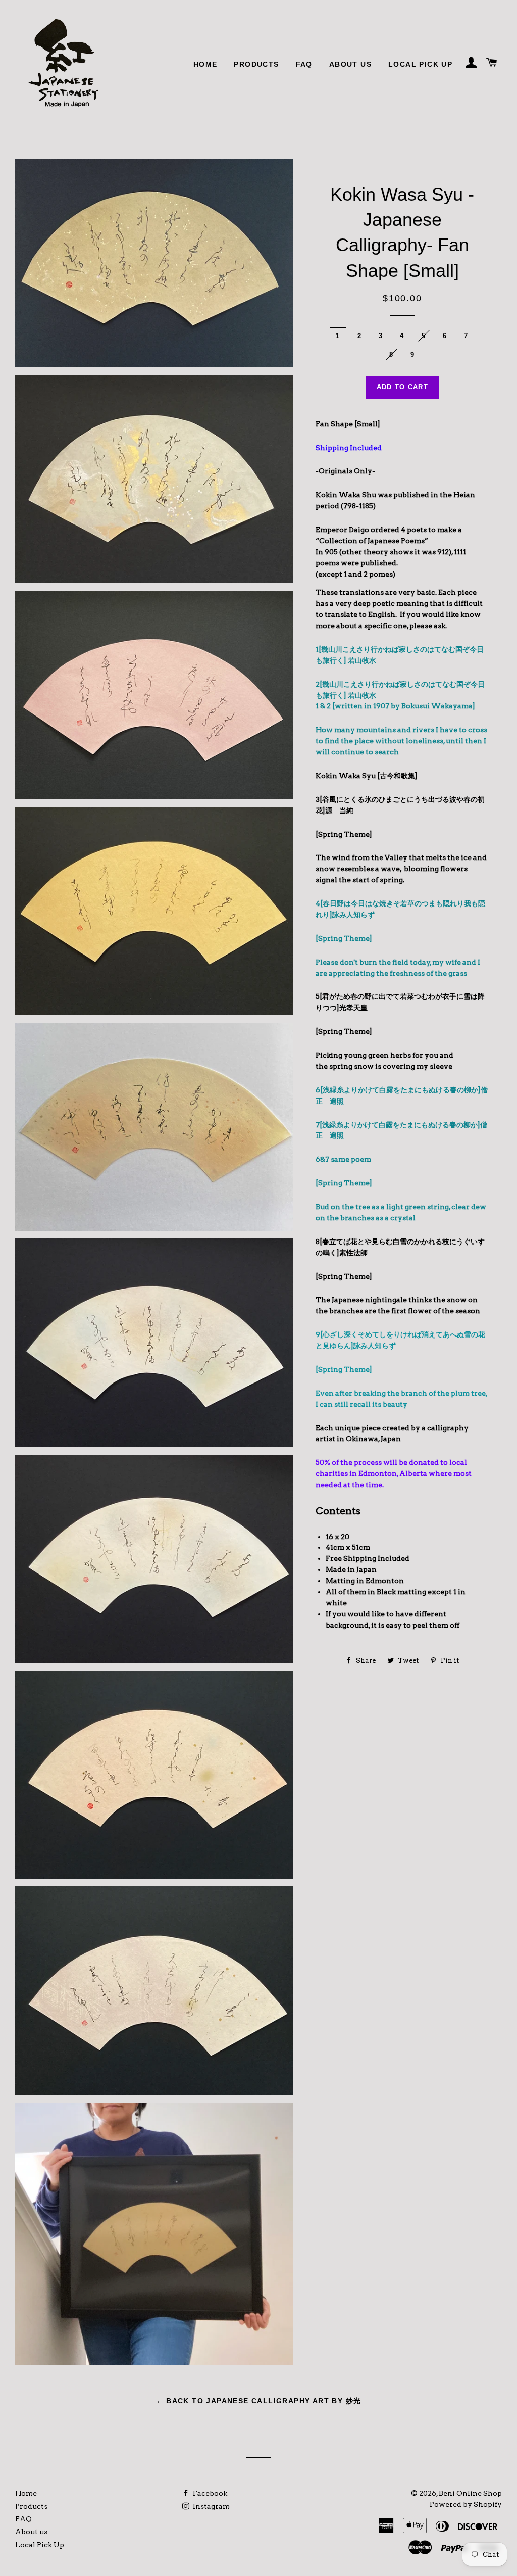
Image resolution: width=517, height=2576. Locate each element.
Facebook (209, 2493)
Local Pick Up (420, 64)
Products (256, 64)
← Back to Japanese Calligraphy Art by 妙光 (259, 2401)
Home (205, 64)
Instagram (211, 2506)
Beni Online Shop (470, 2493)
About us (350, 64)
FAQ (304, 64)
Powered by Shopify (466, 2504)
